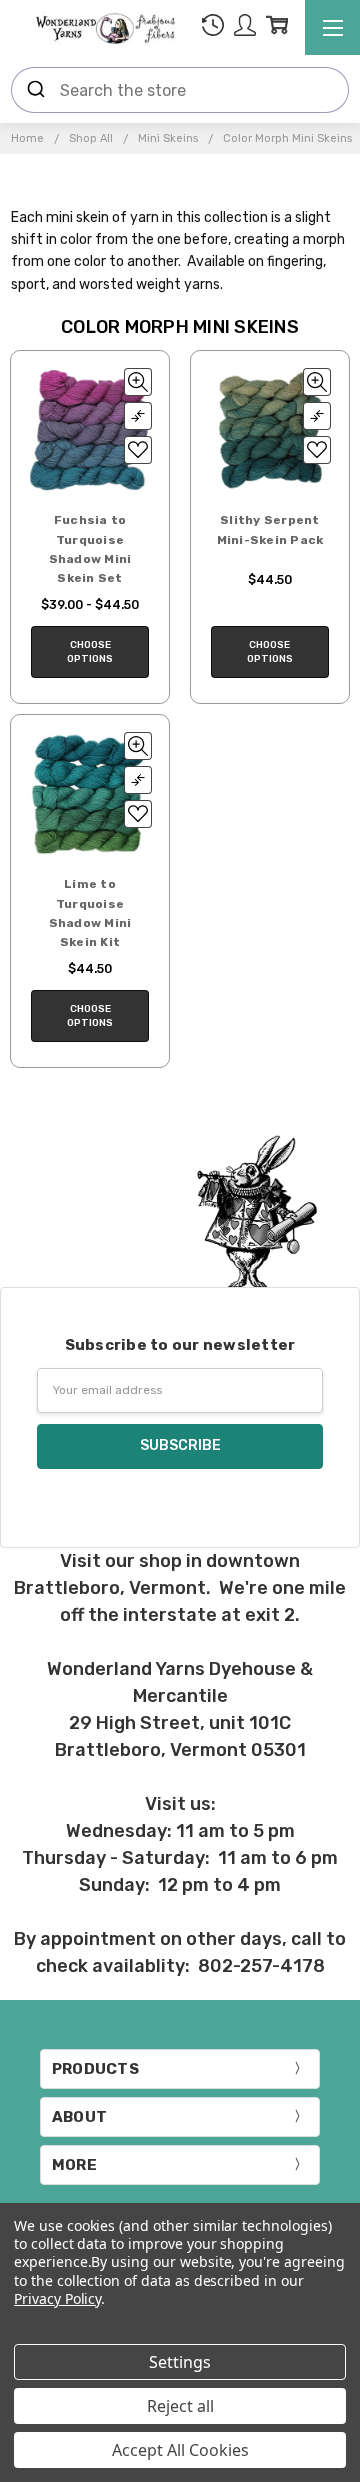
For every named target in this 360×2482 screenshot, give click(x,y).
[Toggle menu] (332, 27)
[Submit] (36, 90)
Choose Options (90, 652)
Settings (180, 2362)
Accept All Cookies (180, 2450)
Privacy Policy (57, 2298)
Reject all (180, 2406)
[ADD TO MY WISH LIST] (138, 450)
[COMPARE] (138, 416)
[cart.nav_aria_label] (277, 28)
